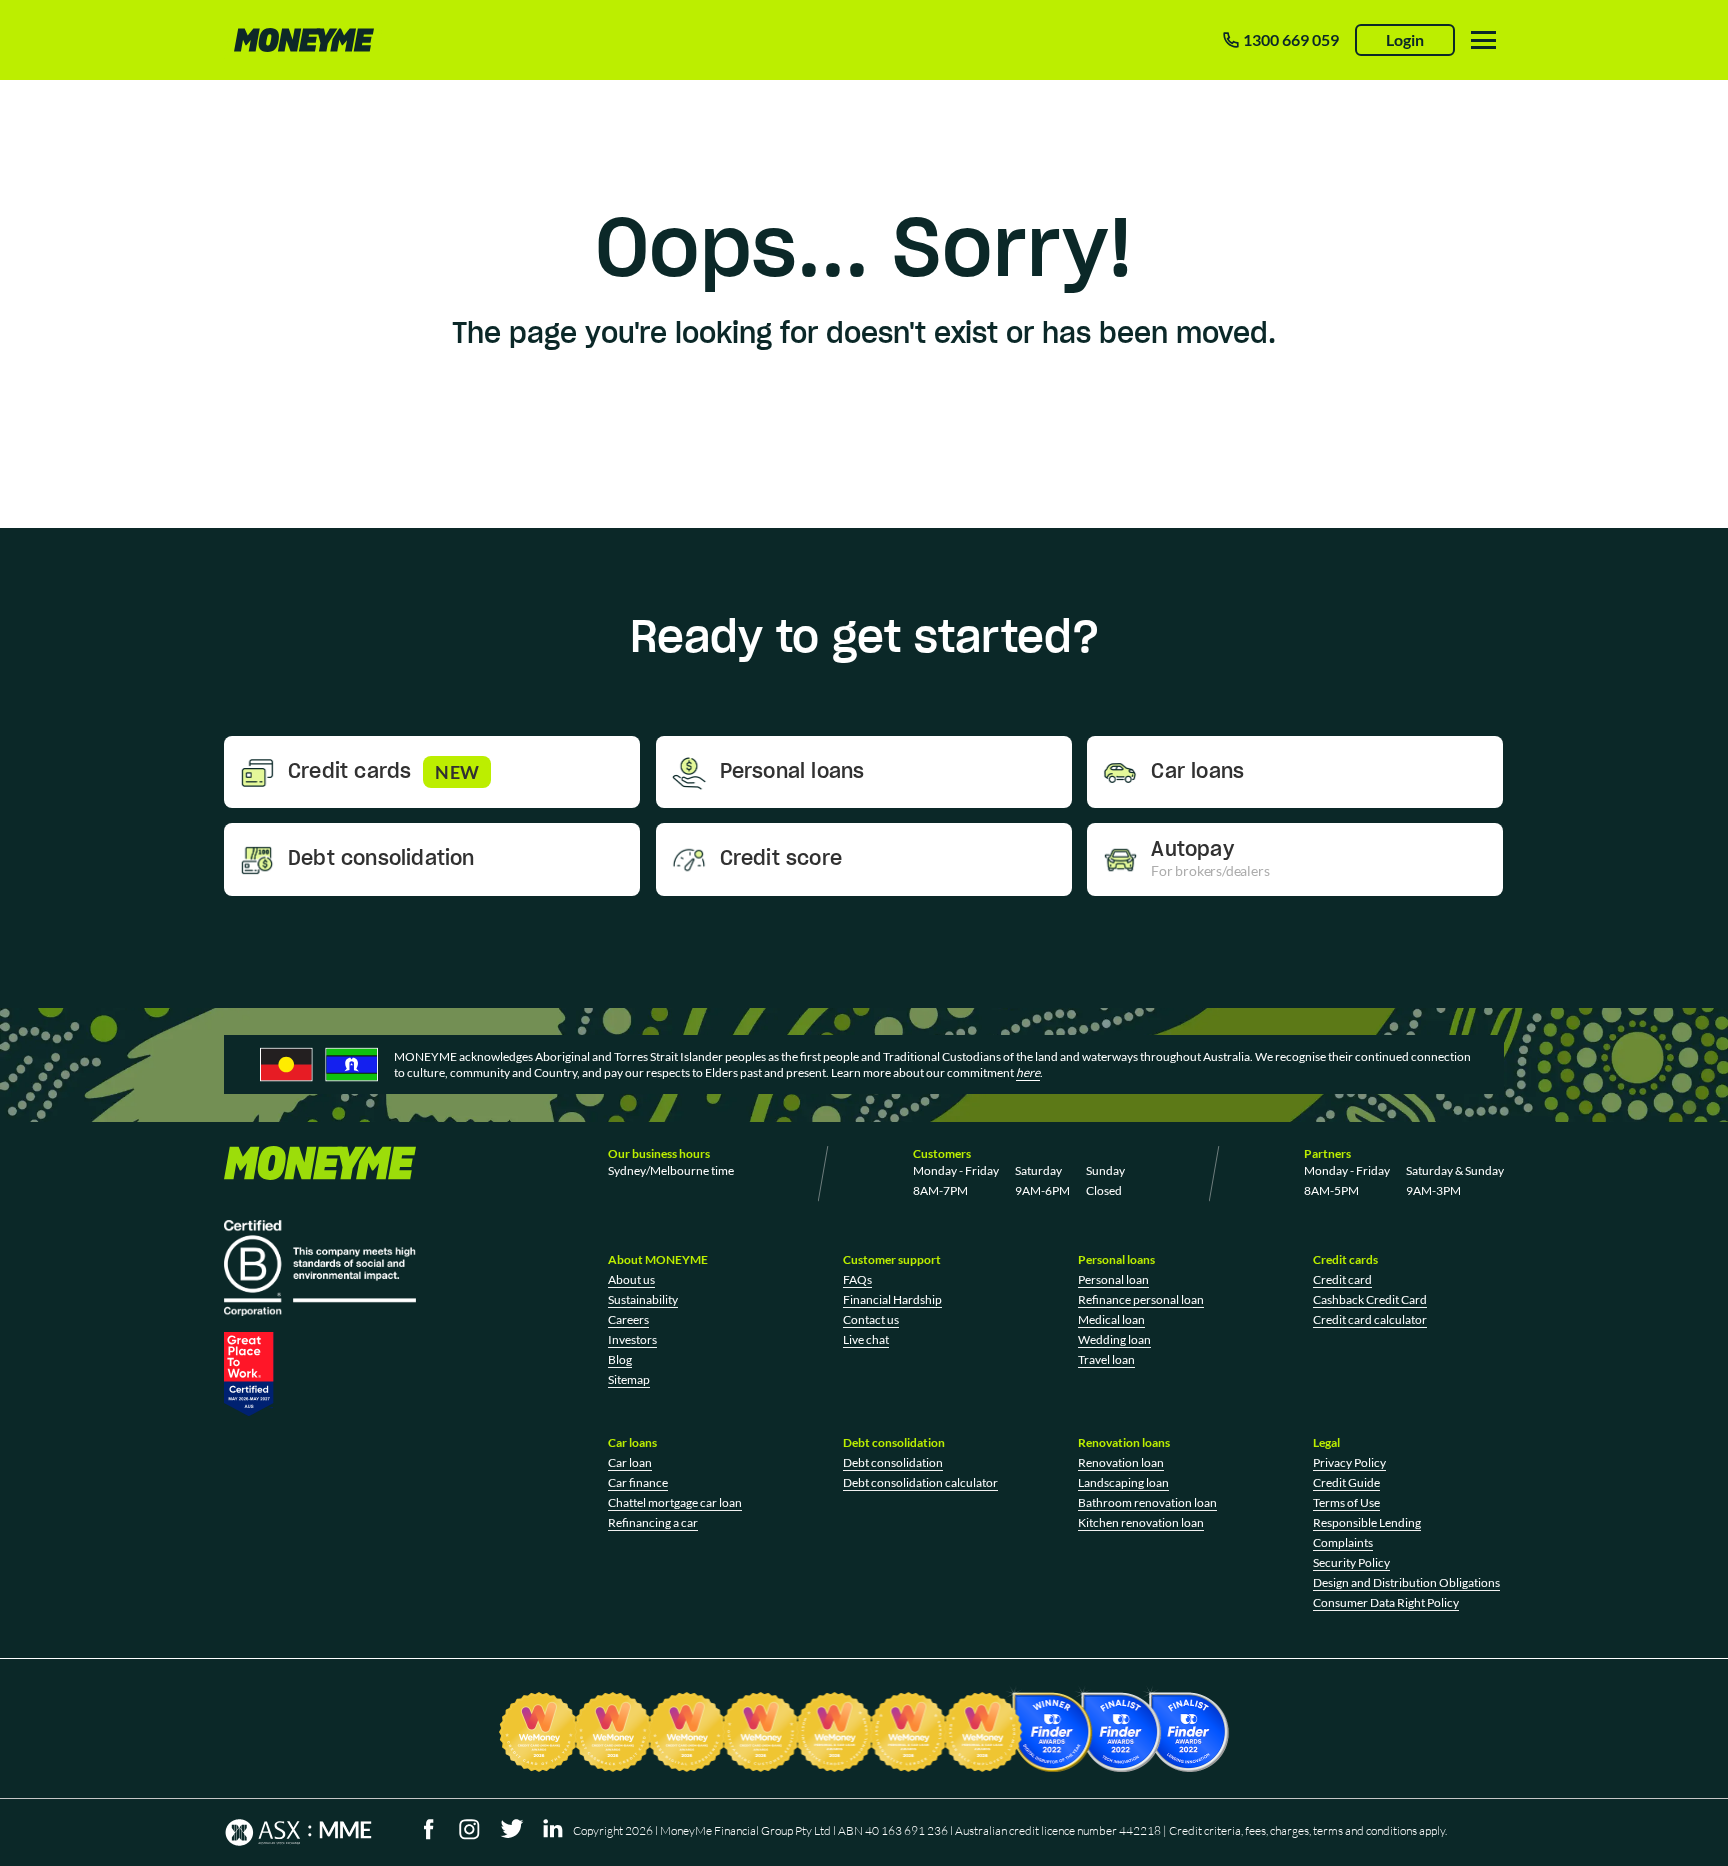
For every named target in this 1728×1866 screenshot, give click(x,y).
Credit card (1342, 1279)
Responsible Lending (1367, 1522)
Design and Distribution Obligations (1406, 1582)
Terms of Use (1346, 1502)
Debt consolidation (893, 1462)
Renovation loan (1121, 1462)
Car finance (638, 1482)
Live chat (866, 1339)
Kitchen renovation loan (1141, 1522)
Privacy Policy (1349, 1462)
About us (631, 1279)
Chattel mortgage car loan (675, 1502)
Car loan (630, 1462)
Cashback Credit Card (1370, 1299)
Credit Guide (1346, 1482)
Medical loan (1111, 1319)
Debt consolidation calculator (920, 1482)
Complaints (1343, 1542)
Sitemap (629, 1379)
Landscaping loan (1123, 1482)
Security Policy (1351, 1562)
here (1028, 1072)
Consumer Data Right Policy (1386, 1602)
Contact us (871, 1319)
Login (1405, 39)
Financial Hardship (892, 1299)
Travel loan (1106, 1359)
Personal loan (1113, 1279)
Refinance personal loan (1141, 1299)
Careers (628, 1319)
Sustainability (643, 1299)
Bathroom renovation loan (1147, 1502)
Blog (620, 1359)
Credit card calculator (1370, 1319)
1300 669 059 (1291, 39)
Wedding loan (1114, 1339)
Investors (632, 1339)
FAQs (857, 1279)
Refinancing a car (653, 1522)
